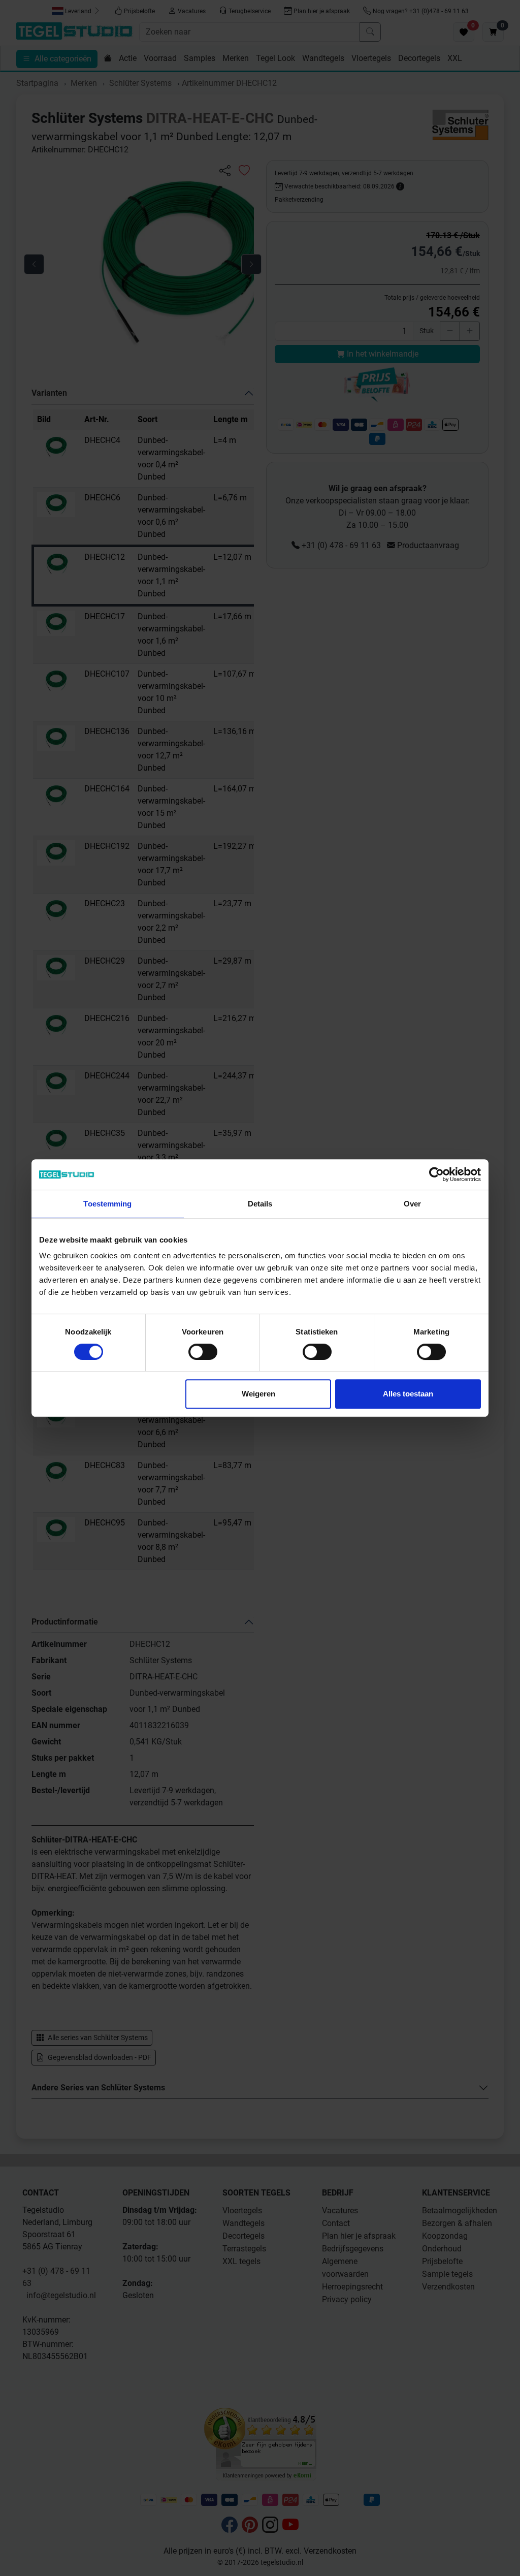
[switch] (203, 1352)
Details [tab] (260, 1204)
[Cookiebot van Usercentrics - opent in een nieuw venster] (436, 1174)
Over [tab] (412, 1204)
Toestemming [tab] (107, 1204)
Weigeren (258, 1394)
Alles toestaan (408, 1394)
